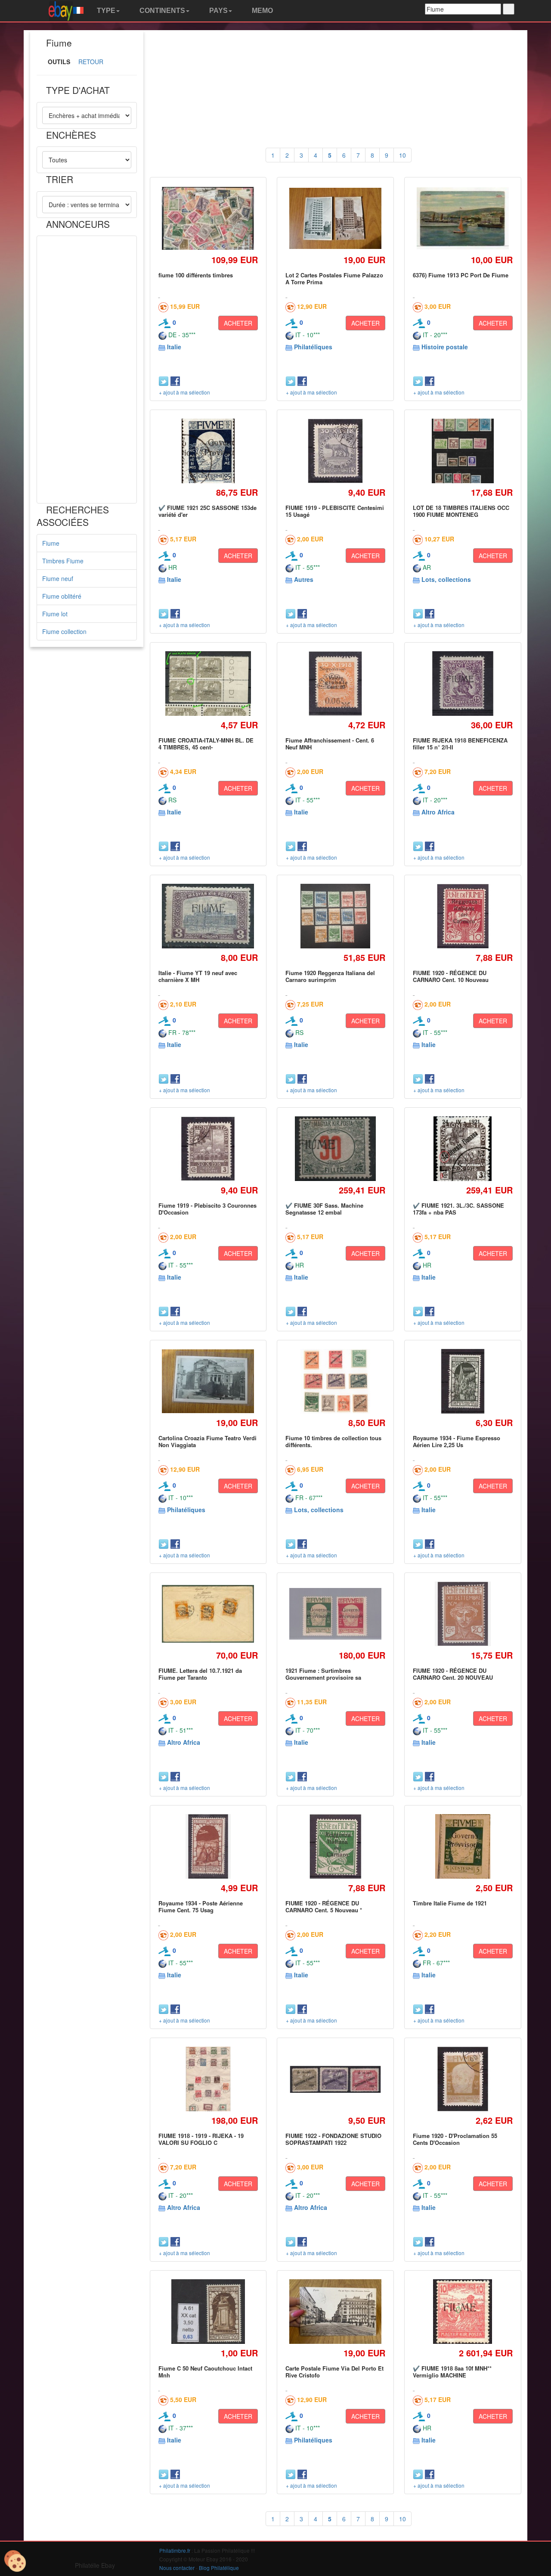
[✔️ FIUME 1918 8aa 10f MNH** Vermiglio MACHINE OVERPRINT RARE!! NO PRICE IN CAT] (463, 2311)
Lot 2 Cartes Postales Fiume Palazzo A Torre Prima (334, 278)
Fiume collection (64, 631)
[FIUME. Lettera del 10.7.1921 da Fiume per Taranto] (208, 1614)
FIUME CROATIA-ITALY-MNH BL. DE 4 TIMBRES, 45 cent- (206, 744)
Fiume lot (55, 614)
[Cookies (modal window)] (15, 2561)
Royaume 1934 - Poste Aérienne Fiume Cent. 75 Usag (201, 1906)
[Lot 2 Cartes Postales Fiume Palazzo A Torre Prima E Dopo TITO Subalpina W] (336, 219)
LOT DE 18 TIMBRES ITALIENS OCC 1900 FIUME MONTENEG (461, 511)
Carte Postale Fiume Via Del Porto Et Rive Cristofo (334, 2372)
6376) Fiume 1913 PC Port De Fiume (461, 275)
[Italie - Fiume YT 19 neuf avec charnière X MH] (208, 916)
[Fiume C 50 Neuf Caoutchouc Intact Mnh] (208, 2311)
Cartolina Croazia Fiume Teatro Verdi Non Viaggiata (207, 1441)
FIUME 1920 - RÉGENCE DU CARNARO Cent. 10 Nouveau (451, 976)
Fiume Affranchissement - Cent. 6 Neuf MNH (330, 744)
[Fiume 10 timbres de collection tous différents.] (335, 1381)
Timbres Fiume (63, 561)
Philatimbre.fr (175, 2550)
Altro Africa (438, 812)
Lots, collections (446, 579)
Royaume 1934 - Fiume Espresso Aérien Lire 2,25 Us (457, 1441)
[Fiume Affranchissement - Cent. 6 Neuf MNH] (335, 683)
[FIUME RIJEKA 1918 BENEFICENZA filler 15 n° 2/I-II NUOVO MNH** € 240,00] (463, 683)
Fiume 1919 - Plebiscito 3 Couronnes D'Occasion (207, 1209)
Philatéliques (313, 347)
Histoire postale (445, 347)
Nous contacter (177, 2568)
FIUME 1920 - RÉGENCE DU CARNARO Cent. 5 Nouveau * (324, 1906)
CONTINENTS (161, 11)
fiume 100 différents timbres (196, 275)
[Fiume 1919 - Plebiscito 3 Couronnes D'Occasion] (208, 1148)
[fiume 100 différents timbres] (208, 218)
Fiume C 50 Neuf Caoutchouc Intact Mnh (205, 2372)
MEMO (262, 11)
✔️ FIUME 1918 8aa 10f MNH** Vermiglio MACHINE (452, 2372)
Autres (304, 579)
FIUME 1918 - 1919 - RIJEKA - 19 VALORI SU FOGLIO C (201, 2139)
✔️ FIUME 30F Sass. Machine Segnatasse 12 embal (324, 1209)
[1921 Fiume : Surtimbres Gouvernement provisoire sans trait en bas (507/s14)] (336, 1614)
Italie (174, 347)
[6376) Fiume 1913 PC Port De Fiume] (463, 218)
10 (402, 155)
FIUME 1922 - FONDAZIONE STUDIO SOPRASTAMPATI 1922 (333, 2139)
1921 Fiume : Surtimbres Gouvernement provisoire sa (323, 1674)
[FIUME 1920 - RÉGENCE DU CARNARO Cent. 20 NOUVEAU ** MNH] (463, 1614)
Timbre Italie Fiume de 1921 (450, 1903)
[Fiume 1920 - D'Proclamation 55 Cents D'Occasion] (463, 2079)
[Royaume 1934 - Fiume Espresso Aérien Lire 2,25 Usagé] (463, 1381)
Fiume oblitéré (62, 596)
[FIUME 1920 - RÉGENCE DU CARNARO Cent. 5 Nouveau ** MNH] (335, 1846)
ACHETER (238, 323)
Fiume (51, 543)
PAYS (218, 11)
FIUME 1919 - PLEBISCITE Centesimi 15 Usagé (335, 511)
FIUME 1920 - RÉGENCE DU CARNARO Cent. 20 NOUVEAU (453, 1674)
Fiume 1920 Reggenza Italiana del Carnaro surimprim (330, 976)
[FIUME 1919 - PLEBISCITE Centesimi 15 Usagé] (336, 451)
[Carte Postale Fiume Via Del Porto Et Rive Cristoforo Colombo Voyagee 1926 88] (336, 2312)
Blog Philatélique (219, 2568)
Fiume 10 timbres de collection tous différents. (333, 1441)
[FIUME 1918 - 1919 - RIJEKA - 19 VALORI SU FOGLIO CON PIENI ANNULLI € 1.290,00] (208, 2079)
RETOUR (91, 62)
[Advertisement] (87, 370)
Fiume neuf (58, 578)
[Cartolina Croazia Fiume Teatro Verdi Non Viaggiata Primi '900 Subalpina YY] (208, 1381)
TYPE (105, 11)
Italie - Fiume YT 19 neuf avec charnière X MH (198, 976)
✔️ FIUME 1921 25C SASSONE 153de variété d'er (207, 511)
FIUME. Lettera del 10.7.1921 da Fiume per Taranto (200, 1674)
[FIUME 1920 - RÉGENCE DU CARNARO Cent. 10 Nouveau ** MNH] (463, 916)
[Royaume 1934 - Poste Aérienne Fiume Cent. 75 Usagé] (208, 1846)
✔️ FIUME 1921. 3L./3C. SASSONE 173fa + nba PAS (458, 1209)
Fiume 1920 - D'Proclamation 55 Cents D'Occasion (455, 2139)
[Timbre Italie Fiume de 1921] (463, 1846)
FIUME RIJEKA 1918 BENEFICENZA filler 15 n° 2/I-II (460, 744)
